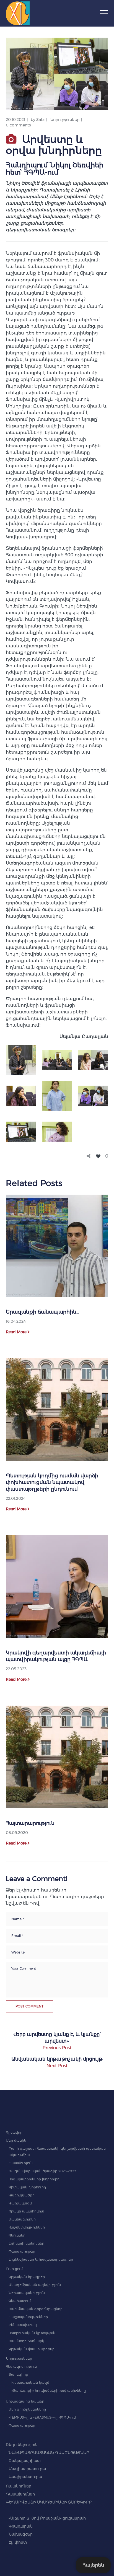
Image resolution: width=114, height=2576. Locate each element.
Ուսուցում (14, 2269)
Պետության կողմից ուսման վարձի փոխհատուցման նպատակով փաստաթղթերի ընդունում (52, 1482)
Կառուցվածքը (22, 2195)
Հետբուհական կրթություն (32, 2333)
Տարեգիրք (18, 2374)
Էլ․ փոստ (18, 2542)
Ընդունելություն (22, 2445)
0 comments (18, 125)
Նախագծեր (21, 2534)
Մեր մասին (16, 2140)
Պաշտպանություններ (28, 2317)
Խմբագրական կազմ (30, 2382)
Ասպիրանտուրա (25, 2477)
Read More (16, 1332)
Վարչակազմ (20, 2203)
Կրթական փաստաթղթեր (32, 2349)
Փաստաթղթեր (22, 2251)
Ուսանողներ (19, 2486)
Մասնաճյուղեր (22, 2219)
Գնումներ (17, 2235)
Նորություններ (65, 120)
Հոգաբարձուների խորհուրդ (34, 2179)
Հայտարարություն (30, 1823)
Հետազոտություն (21, 2366)
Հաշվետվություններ (27, 2227)
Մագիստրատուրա (27, 2469)
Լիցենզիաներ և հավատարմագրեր (41, 2259)
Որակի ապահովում (26, 2211)
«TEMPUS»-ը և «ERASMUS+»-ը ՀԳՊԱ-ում (42, 2417)
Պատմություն (21, 2163)
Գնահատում (20, 2301)
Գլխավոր (14, 2132)
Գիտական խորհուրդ (27, 2187)
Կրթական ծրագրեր (27, 2277)
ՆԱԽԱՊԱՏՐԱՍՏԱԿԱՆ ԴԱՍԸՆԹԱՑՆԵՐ (49, 2453)
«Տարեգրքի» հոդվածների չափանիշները (49, 2390)
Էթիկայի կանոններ (26, 2243)
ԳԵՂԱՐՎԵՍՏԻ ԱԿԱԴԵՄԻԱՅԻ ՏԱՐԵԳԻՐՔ (49, 2502)
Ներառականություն (27, 2293)
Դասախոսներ (20, 2494)
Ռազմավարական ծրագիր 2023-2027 (42, 2171)
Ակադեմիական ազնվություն (35, 2285)
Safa (40, 120)
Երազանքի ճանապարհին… (42, 1312)
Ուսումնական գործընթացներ (36, 2309)
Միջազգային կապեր (25, 2401)
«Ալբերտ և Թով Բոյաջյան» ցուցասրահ (47, 2518)
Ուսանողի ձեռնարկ (26, 2341)
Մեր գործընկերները (27, 2409)
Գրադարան (21, 2526)
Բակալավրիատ (25, 2461)
